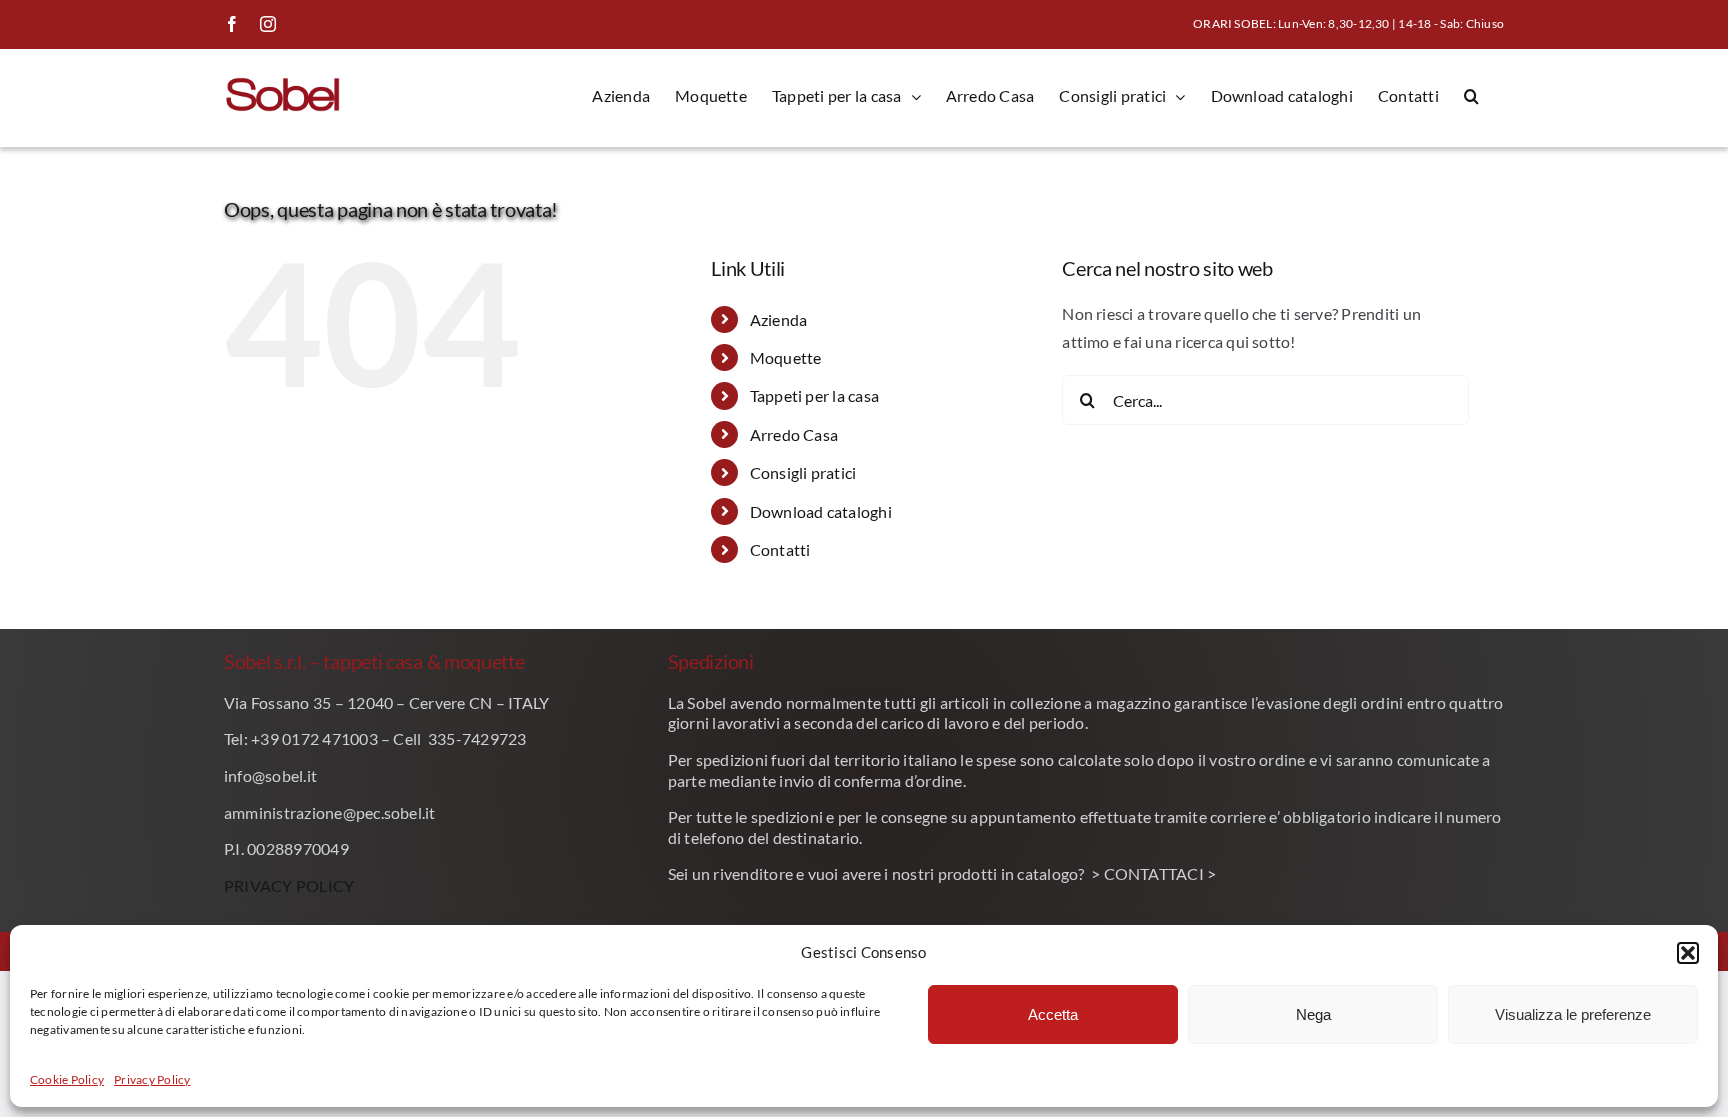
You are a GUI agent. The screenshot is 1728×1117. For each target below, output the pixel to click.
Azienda (779, 319)
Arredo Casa (794, 434)
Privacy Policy (152, 1079)
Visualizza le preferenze (1573, 1014)
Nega (1313, 1014)
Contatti (780, 549)
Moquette (786, 357)
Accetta (1053, 1014)
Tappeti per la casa (815, 395)
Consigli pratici (803, 472)
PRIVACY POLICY (289, 885)
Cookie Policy (67, 1079)
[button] (1688, 953)
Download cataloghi (821, 511)
